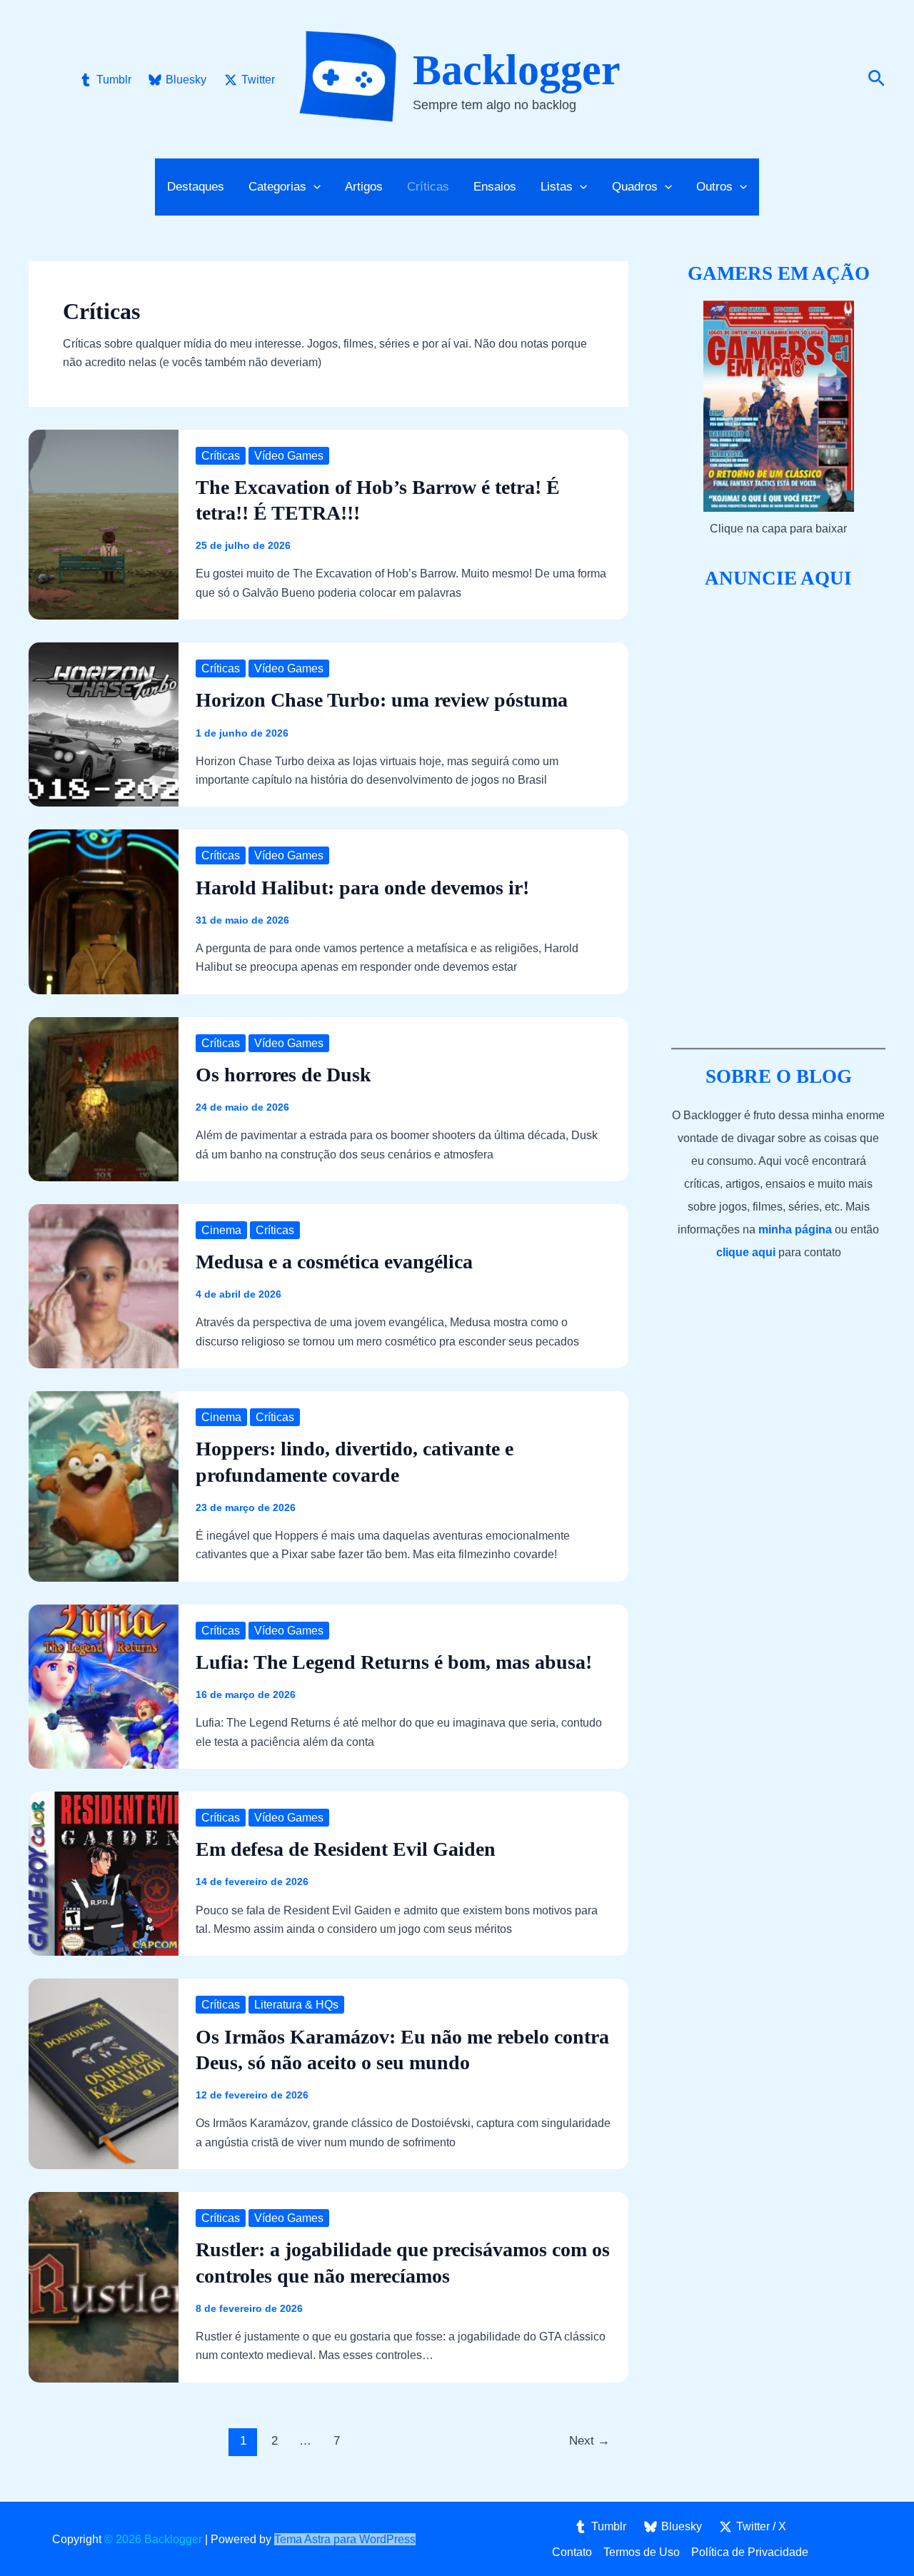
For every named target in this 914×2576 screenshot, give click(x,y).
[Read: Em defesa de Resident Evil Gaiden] (104, 1873)
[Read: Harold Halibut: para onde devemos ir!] (104, 911)
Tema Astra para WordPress (345, 2539)
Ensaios (495, 187)
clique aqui (746, 1252)
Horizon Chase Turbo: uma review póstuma (382, 700)
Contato (572, 2552)
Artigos (364, 187)
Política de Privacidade (750, 2552)
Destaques (196, 187)
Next (589, 2441)
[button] (877, 79)
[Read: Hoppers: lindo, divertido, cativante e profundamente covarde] (104, 1486)
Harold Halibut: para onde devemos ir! (362, 888)
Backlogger (517, 70)
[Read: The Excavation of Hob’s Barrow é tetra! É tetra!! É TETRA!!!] (104, 524)
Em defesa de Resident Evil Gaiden (346, 1849)
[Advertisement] (778, 819)
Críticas (428, 187)
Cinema (221, 1230)
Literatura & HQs (296, 2005)
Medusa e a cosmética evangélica (334, 1262)
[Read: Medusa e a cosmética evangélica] (104, 1285)
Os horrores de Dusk (283, 1075)
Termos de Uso (642, 2552)
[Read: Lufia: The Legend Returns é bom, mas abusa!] (104, 1686)
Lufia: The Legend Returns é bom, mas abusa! (394, 1662)
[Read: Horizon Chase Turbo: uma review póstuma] (104, 724)
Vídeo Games (289, 456)
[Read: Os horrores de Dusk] (104, 1098)
